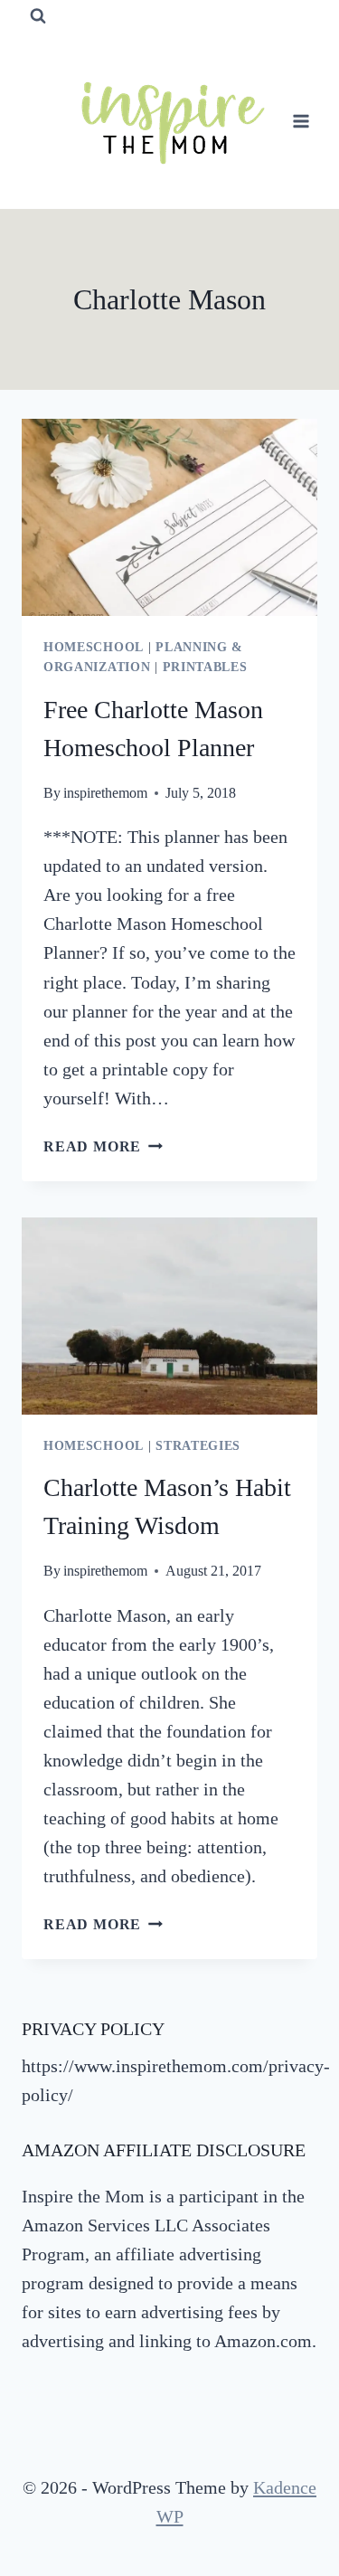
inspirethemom (105, 793)
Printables (205, 667)
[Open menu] (301, 121)
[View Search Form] (38, 16)
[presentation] (169, 517)
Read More (103, 1146)
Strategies (198, 1446)
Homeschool (94, 647)
